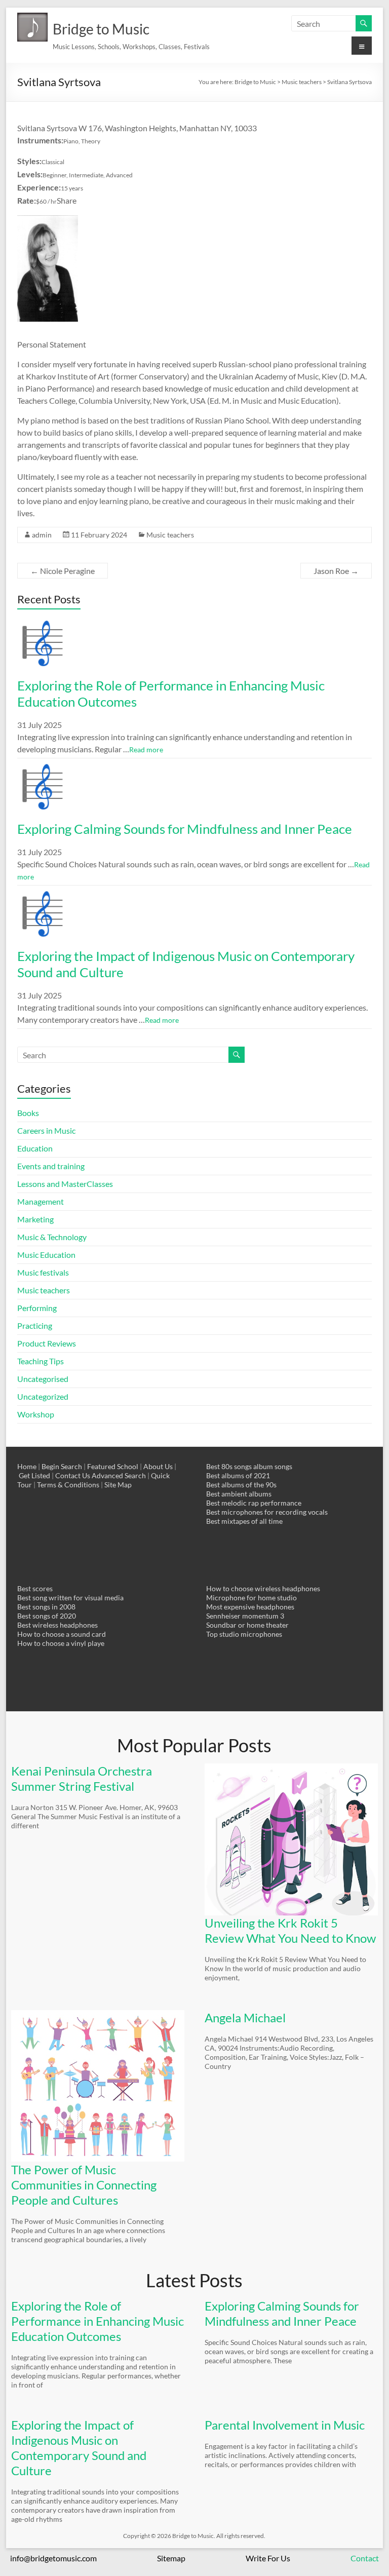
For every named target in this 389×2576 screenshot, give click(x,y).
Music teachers (170, 535)
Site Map (118, 1485)
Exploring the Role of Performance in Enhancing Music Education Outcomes (98, 2321)
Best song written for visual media (70, 1598)
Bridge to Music (101, 29)
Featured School (113, 1466)
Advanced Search (119, 1475)
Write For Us (268, 2558)
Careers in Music (46, 1130)
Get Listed (34, 1475)
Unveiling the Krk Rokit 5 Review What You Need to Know (290, 1930)
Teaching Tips (41, 1361)
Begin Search (62, 1466)
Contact (365, 2558)
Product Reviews (47, 1343)
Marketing (35, 1219)
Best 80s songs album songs (249, 1466)
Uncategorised (43, 1379)
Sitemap (171, 2558)
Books (28, 1113)
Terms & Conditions (68, 1485)
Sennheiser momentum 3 (245, 1616)
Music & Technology (52, 1237)
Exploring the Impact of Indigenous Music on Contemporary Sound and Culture (79, 2448)
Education (35, 1148)
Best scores (35, 1588)
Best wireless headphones (57, 1625)
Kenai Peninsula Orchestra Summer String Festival (82, 1778)
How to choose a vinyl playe (61, 1643)
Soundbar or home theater (247, 1625)
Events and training (51, 1166)
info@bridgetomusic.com (53, 2558)
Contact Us (73, 1475)
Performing (37, 1308)
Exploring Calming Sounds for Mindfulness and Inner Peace (185, 829)
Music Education (46, 1255)
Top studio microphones (244, 1634)
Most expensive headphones (250, 1607)
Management (41, 1201)
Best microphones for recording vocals (267, 1512)
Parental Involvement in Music (285, 2425)
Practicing (35, 1325)
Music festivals (43, 1272)
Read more (146, 749)
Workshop (36, 1414)
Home (27, 1466)
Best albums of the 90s (241, 1485)
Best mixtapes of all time (244, 1521)
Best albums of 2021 (238, 1475)
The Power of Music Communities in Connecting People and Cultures (84, 2185)
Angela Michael (245, 2017)
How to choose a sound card (62, 1634)
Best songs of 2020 (47, 1616)
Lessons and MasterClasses (65, 1184)
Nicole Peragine (63, 571)
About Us (158, 1466)
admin (42, 535)
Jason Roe (336, 571)
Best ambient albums (239, 1494)
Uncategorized (43, 1396)
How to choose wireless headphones (263, 1588)
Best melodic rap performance (254, 1503)
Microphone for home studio (251, 1598)
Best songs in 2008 (46, 1607)
